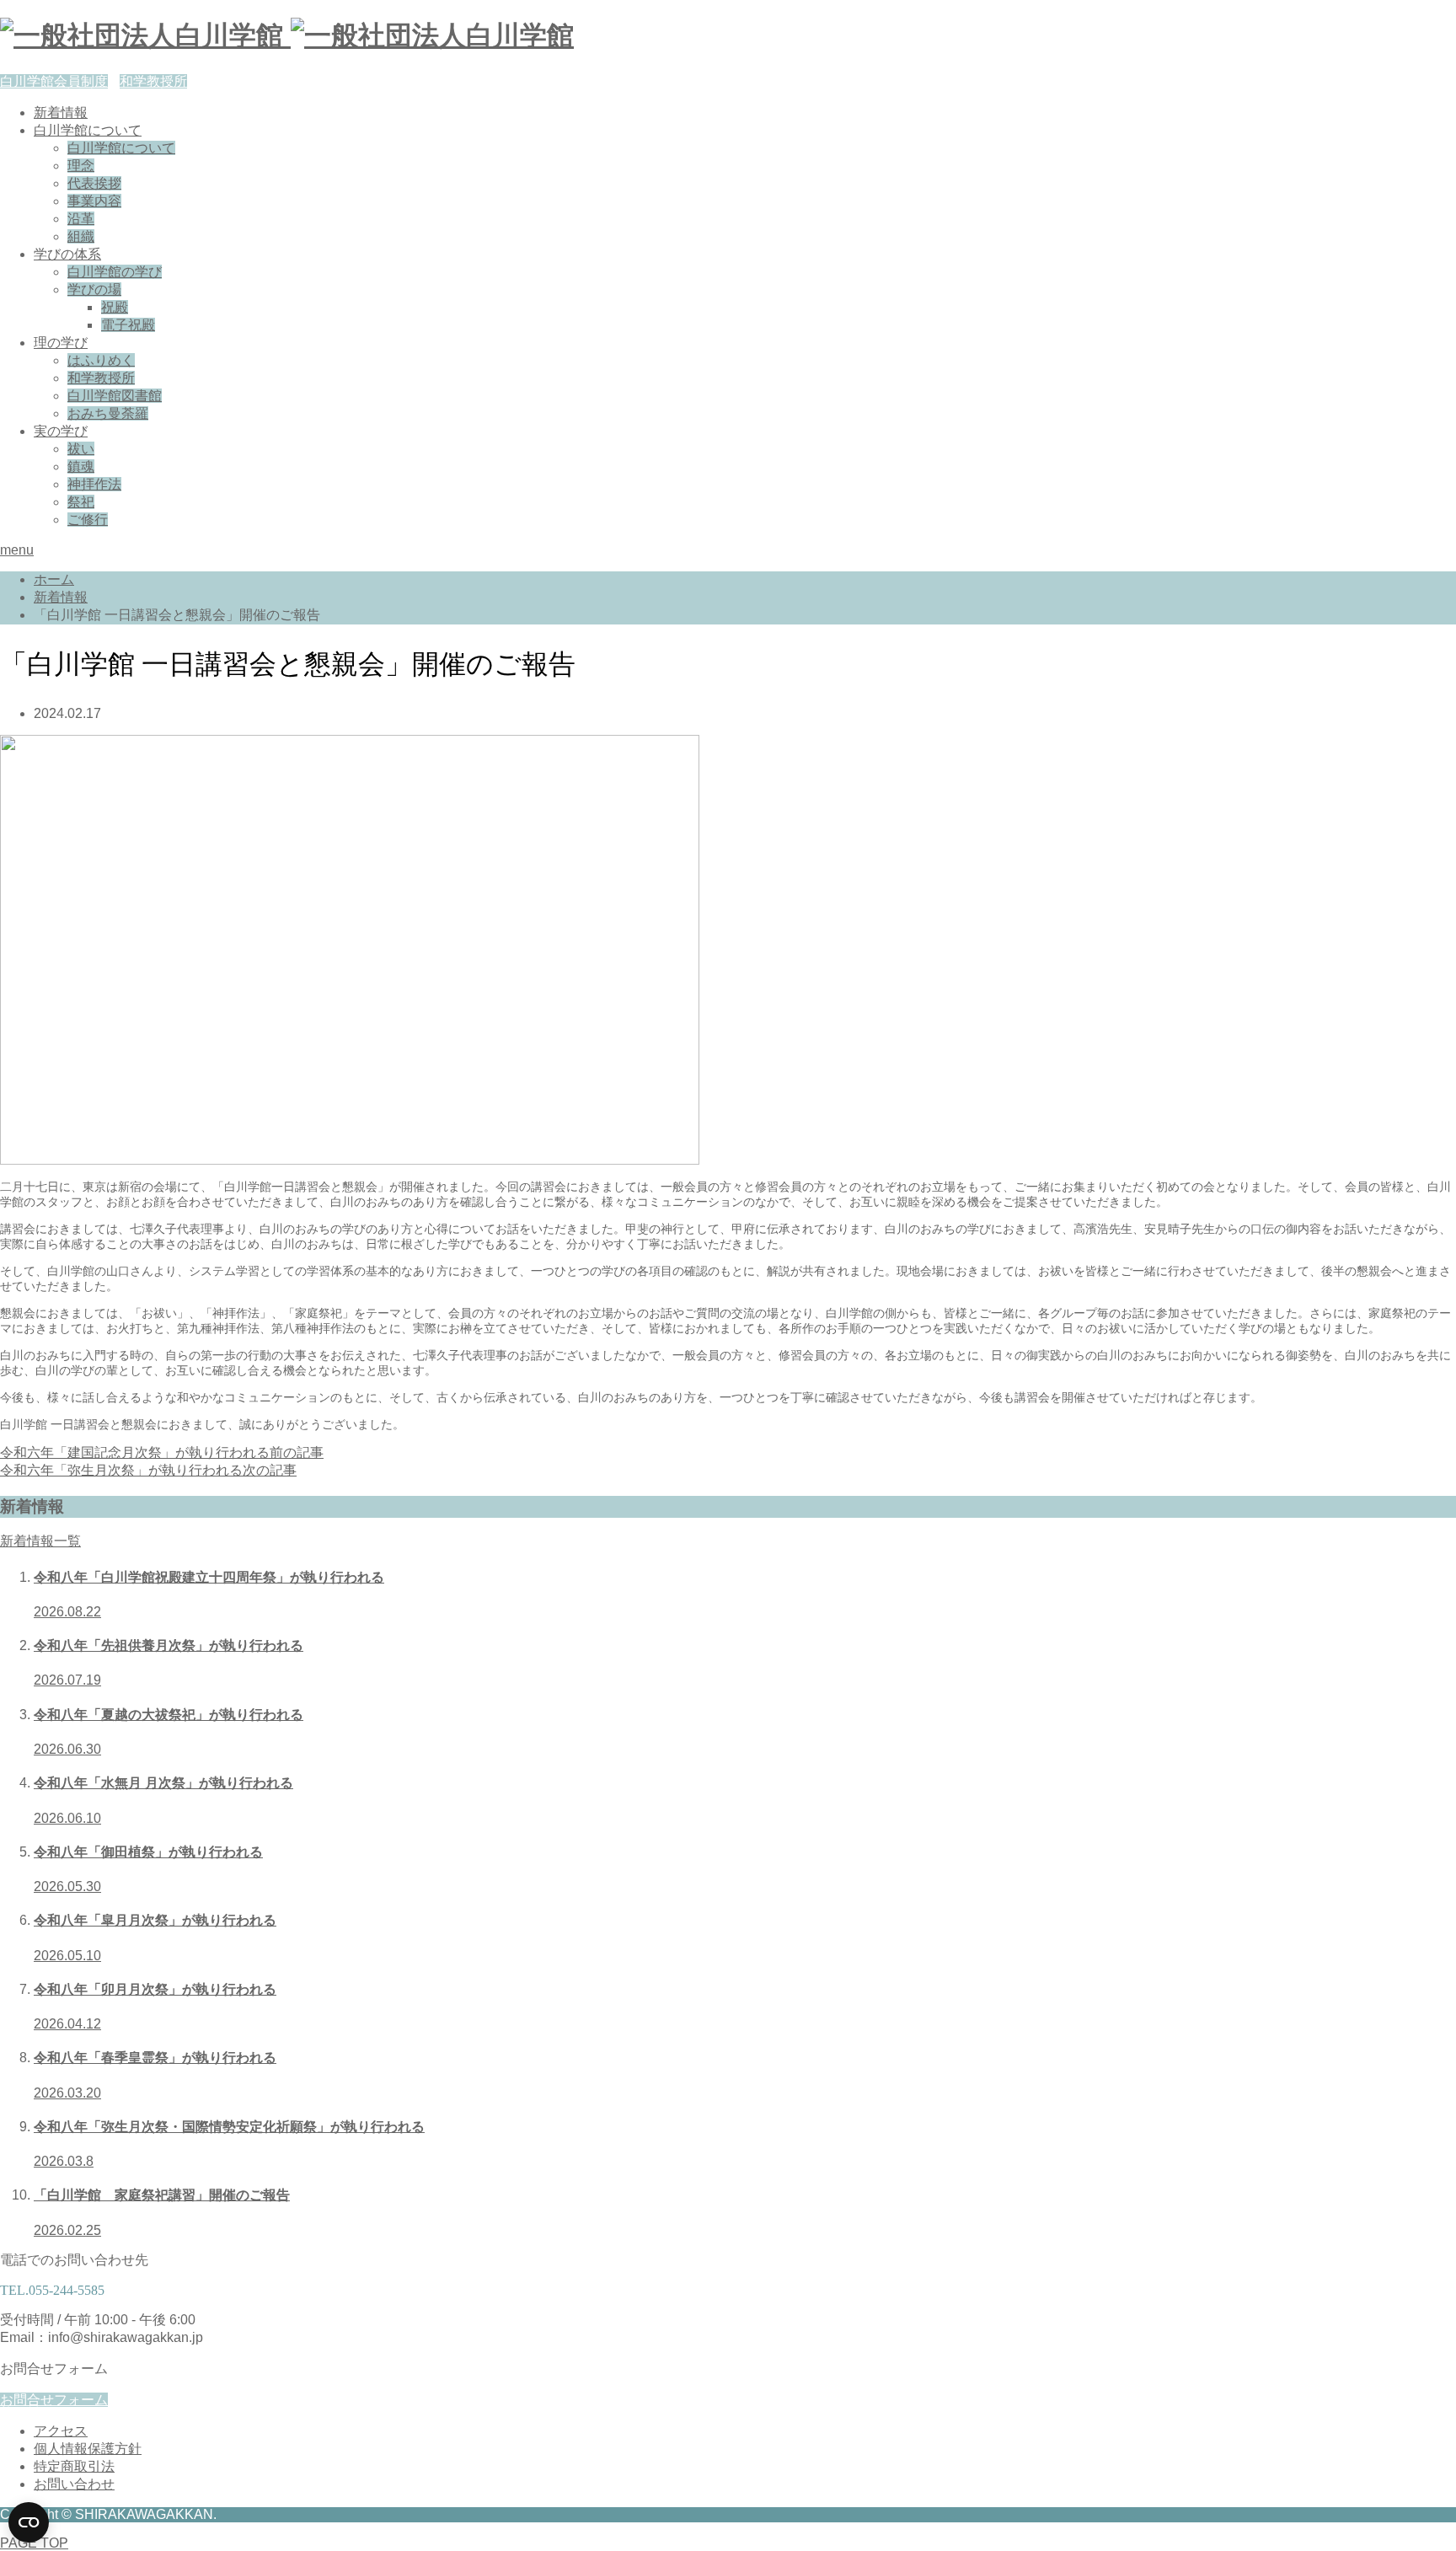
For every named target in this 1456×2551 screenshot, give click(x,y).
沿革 (81, 219)
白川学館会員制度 (54, 81)
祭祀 (81, 502)
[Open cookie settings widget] (29, 2522)
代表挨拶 (94, 183)
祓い (81, 449)
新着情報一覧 (40, 1541)
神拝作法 (94, 484)
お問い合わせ (74, 2484)
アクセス (61, 2431)
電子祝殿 (128, 325)
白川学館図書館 (115, 396)
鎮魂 (81, 466)
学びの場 (94, 289)
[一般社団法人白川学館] (287, 35)
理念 (81, 166)
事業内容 (94, 201)
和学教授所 (153, 81)
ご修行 (88, 520)
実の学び (61, 431)
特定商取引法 (74, 2466)
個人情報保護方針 (88, 2449)
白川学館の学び (115, 272)
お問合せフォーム (54, 2400)
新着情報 (61, 113)
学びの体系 (67, 254)
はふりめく (101, 360)
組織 (81, 236)
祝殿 (115, 307)
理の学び (61, 343)
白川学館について (88, 130)
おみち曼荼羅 (108, 413)
